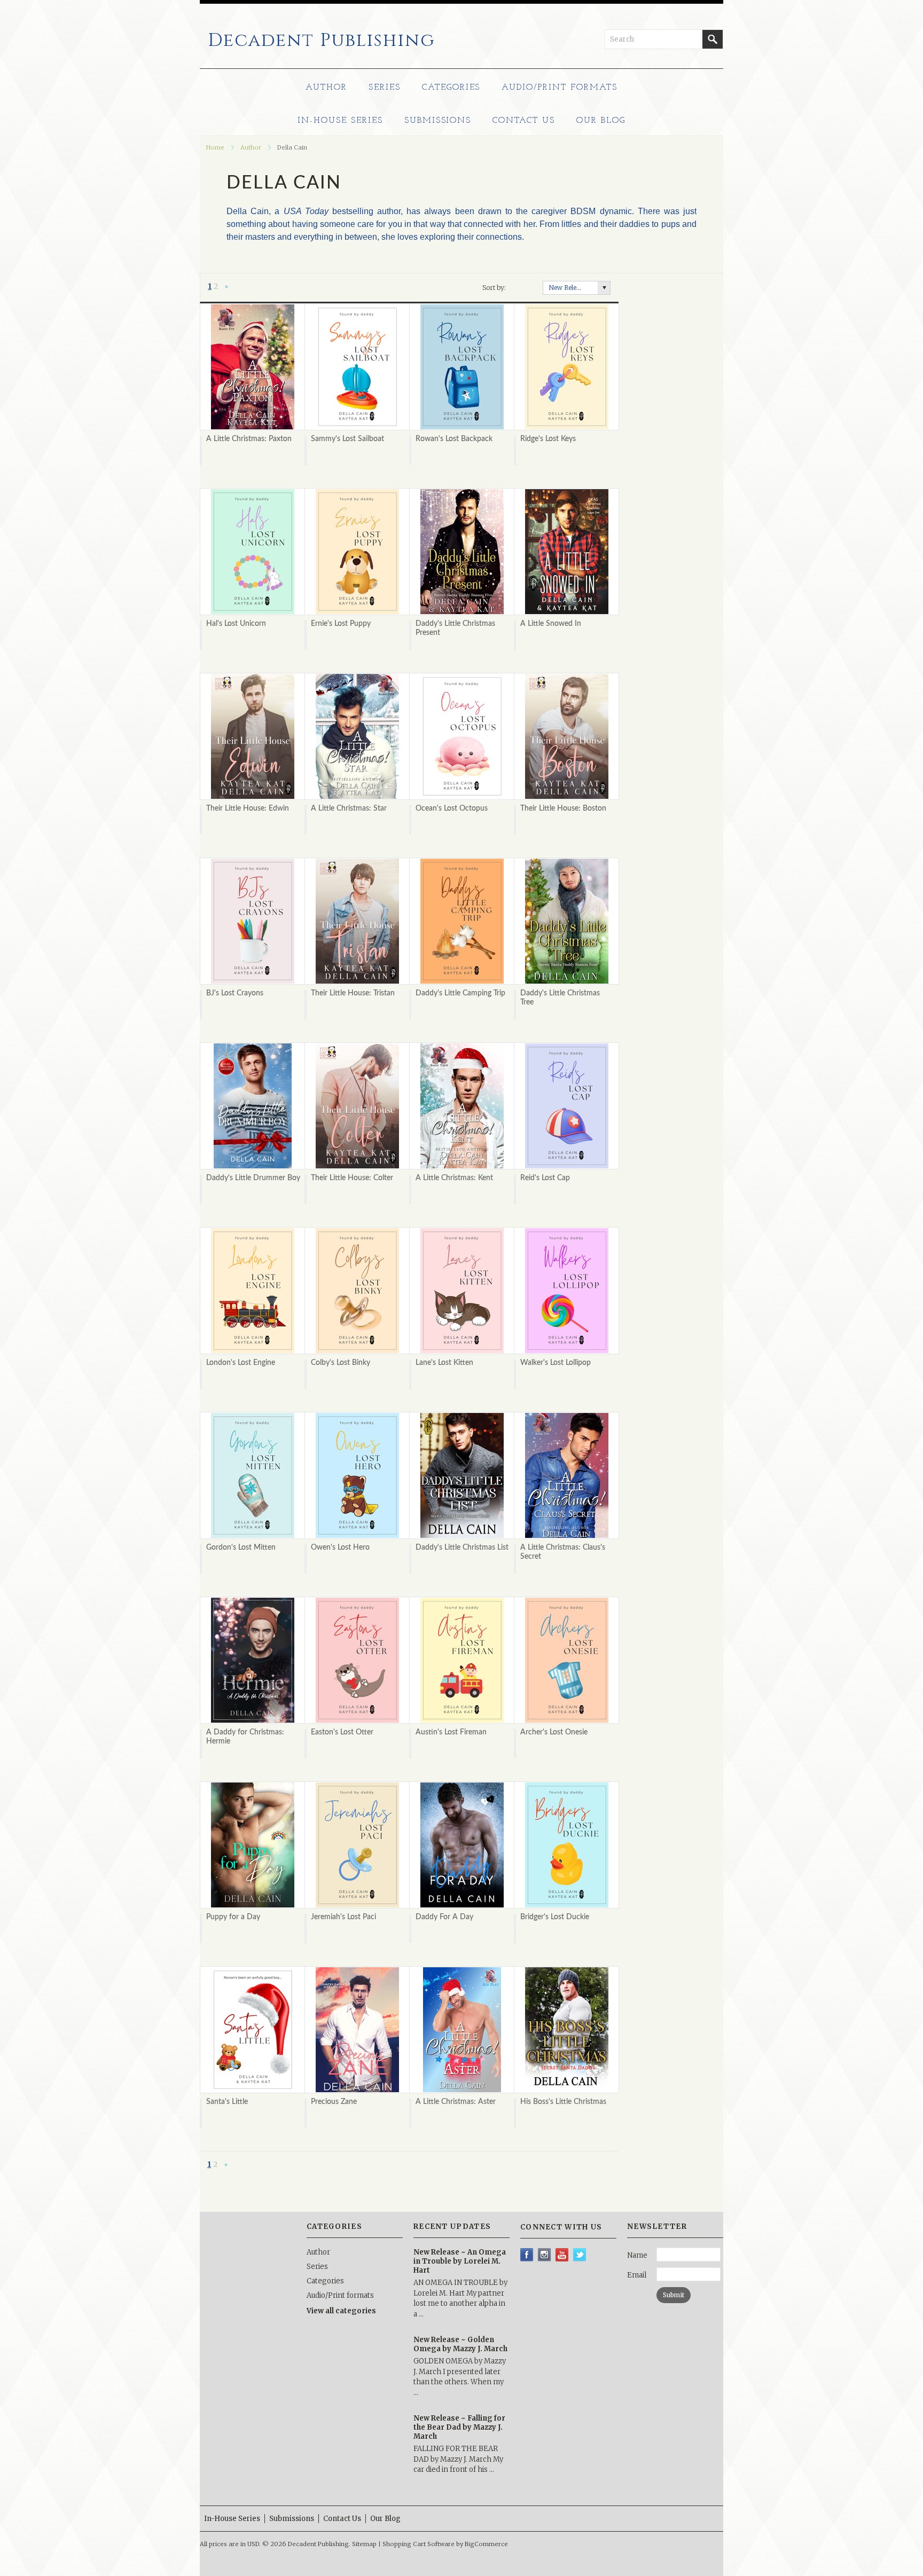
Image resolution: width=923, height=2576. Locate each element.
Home (215, 147)
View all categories (341, 2311)
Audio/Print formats (559, 88)
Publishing (322, 41)
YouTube (562, 2255)
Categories (451, 88)
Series (385, 88)
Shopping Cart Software (419, 2544)
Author (326, 88)
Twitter (580, 2255)
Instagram (545, 2255)
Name (637, 2255)
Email (637, 2275)
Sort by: (494, 288)
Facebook (527, 2255)
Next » (227, 287)
